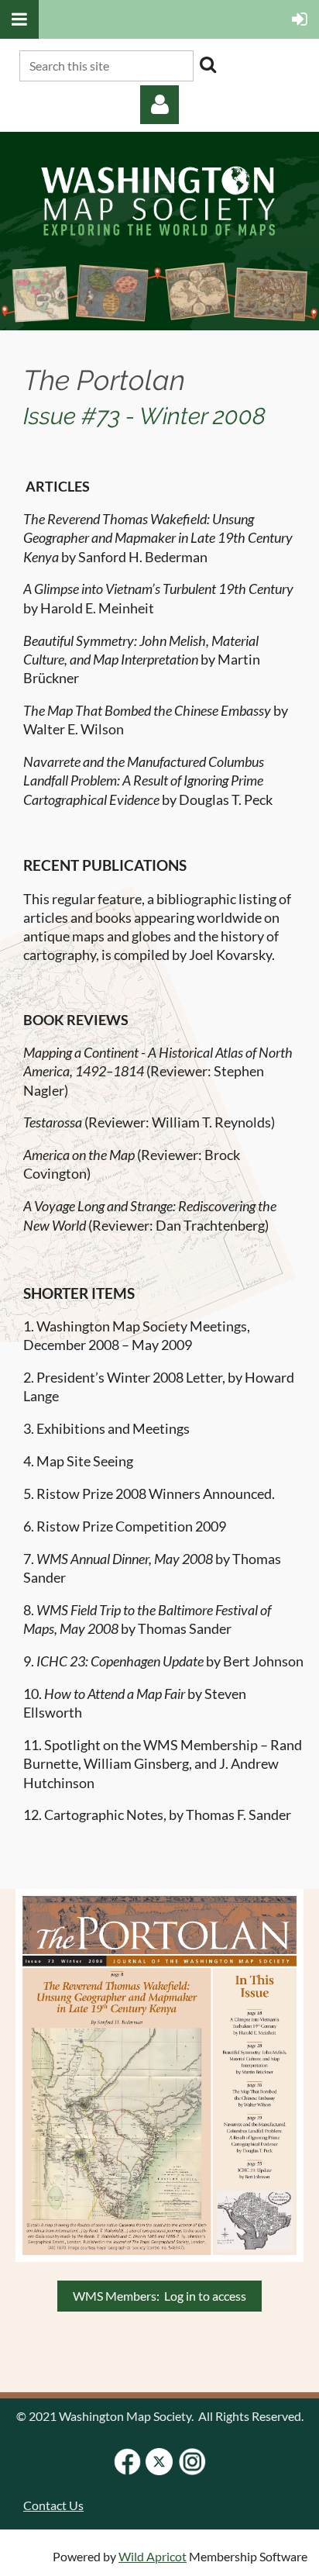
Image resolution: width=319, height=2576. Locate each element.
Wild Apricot (153, 2556)
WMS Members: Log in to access (159, 2296)
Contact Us (53, 2505)
